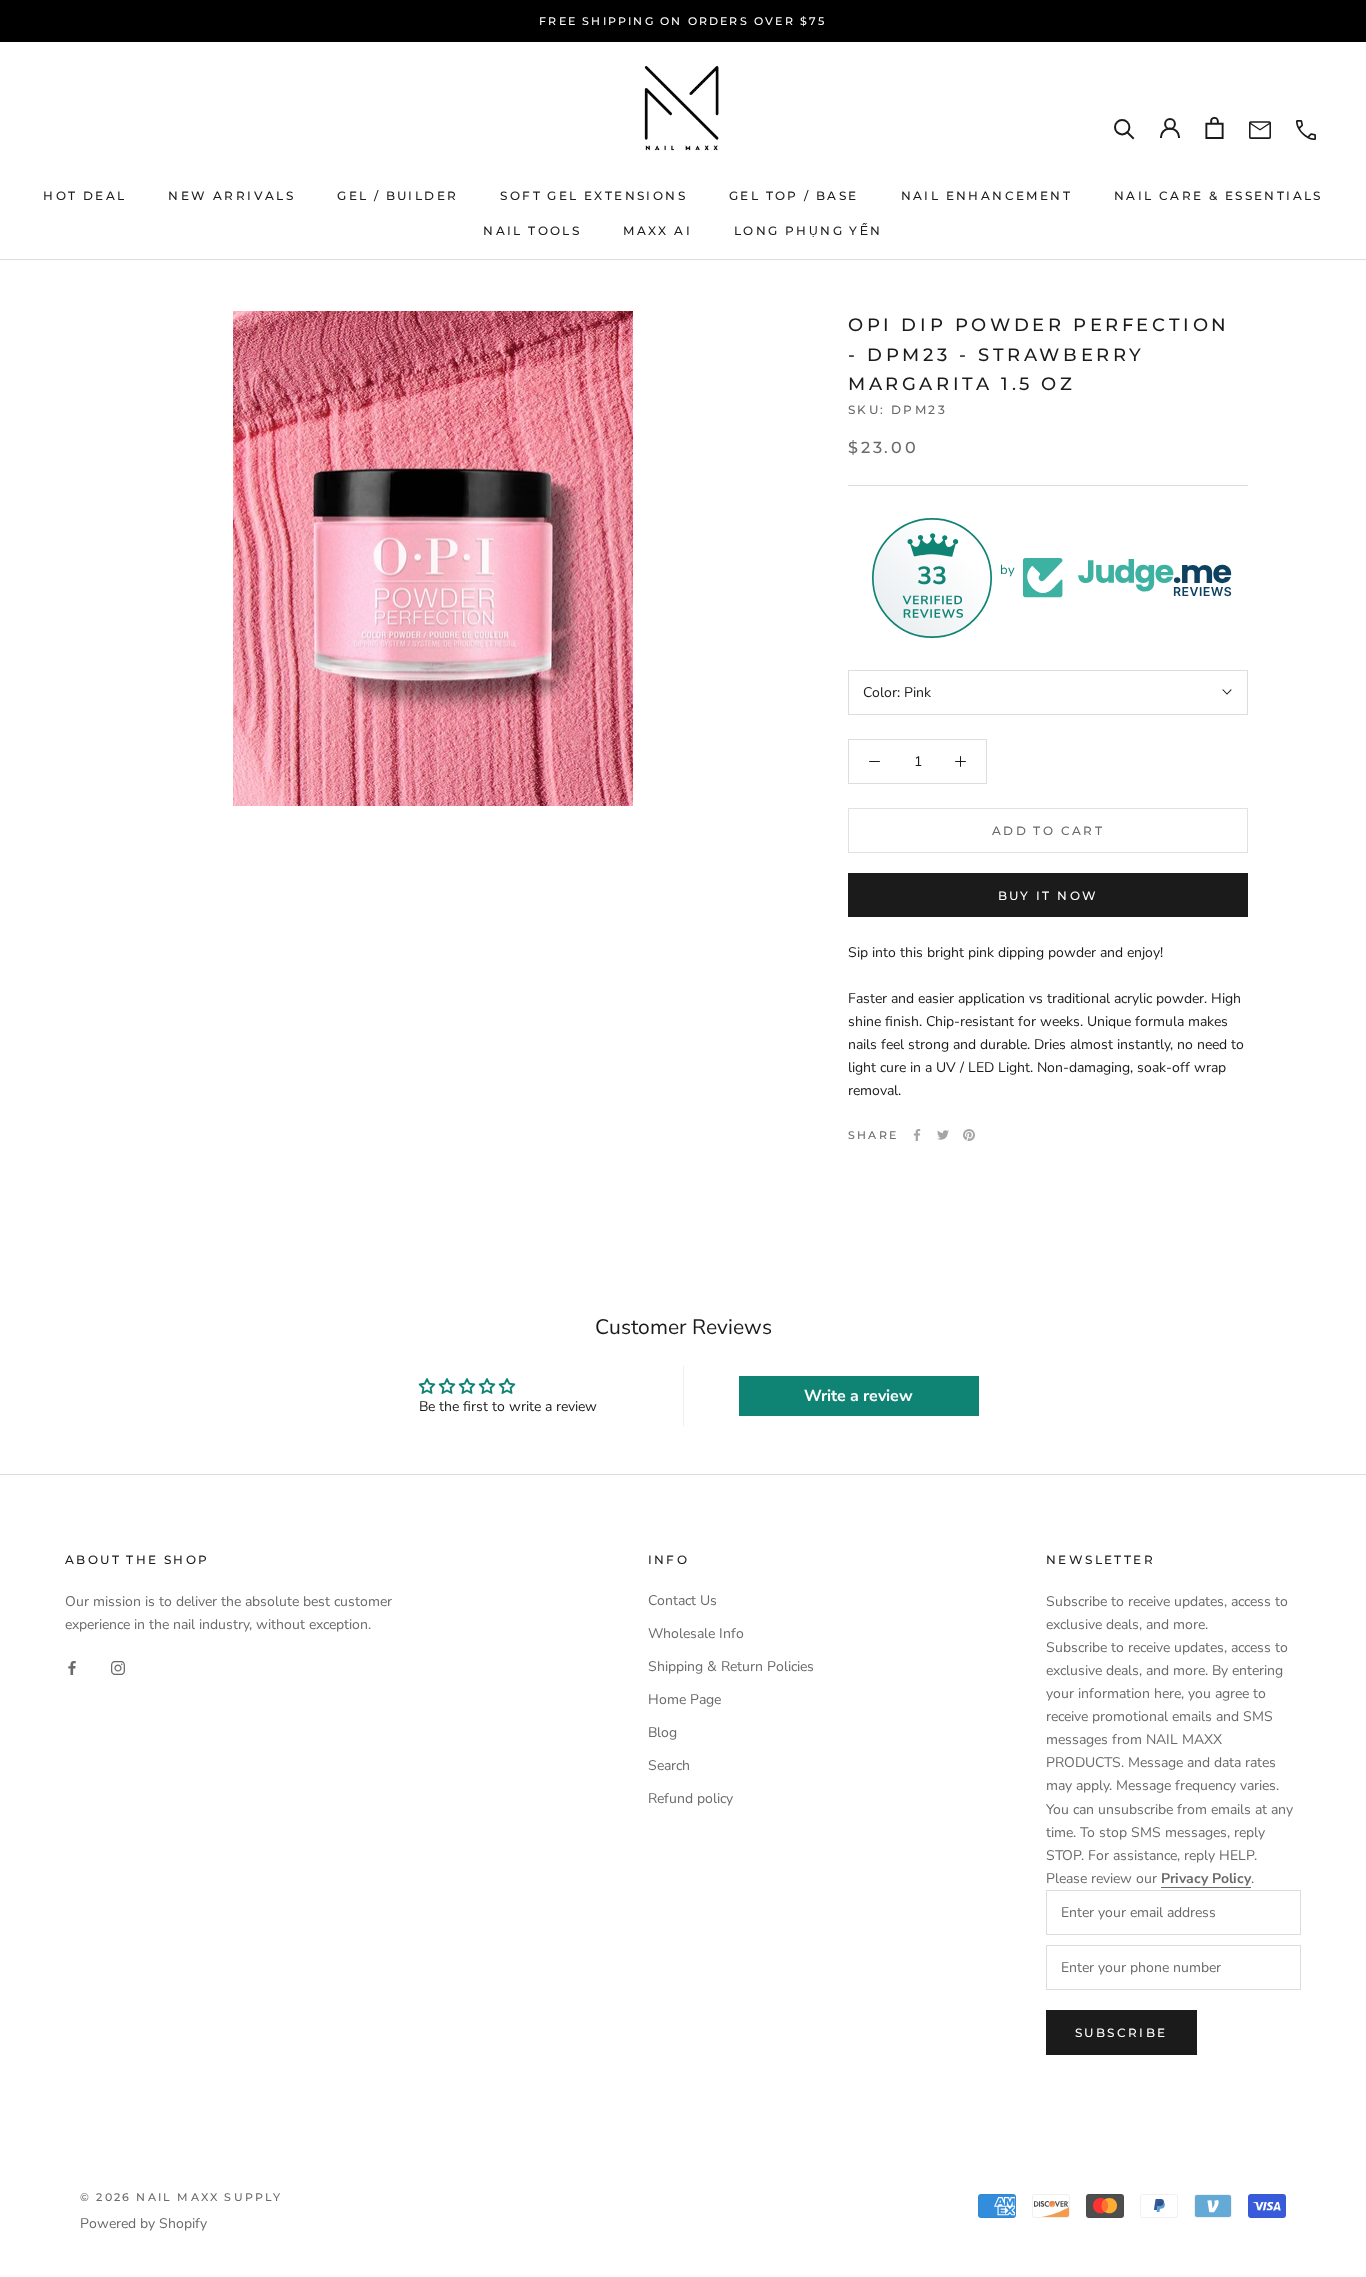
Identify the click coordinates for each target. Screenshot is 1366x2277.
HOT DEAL (84, 195)
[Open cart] (1214, 128)
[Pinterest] (969, 1135)
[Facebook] (917, 1135)
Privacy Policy (1206, 1878)
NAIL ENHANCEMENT (986, 195)
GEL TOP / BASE (794, 195)
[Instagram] (118, 1667)
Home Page (684, 1699)
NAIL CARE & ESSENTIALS (1218, 195)
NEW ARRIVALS (231, 195)
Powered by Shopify (143, 2223)
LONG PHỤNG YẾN (808, 230)
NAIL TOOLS (532, 230)
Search (669, 1765)
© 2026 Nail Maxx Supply (181, 2197)
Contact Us (682, 1600)
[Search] (1124, 128)
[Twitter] (943, 1135)
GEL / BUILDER (397, 195)
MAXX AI (657, 230)
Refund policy (690, 1798)
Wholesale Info (696, 1633)
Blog (662, 1732)
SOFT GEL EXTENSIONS (593, 195)
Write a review (858, 1396)
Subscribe (1121, 2032)
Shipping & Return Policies (731, 1666)
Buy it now (1048, 895)
